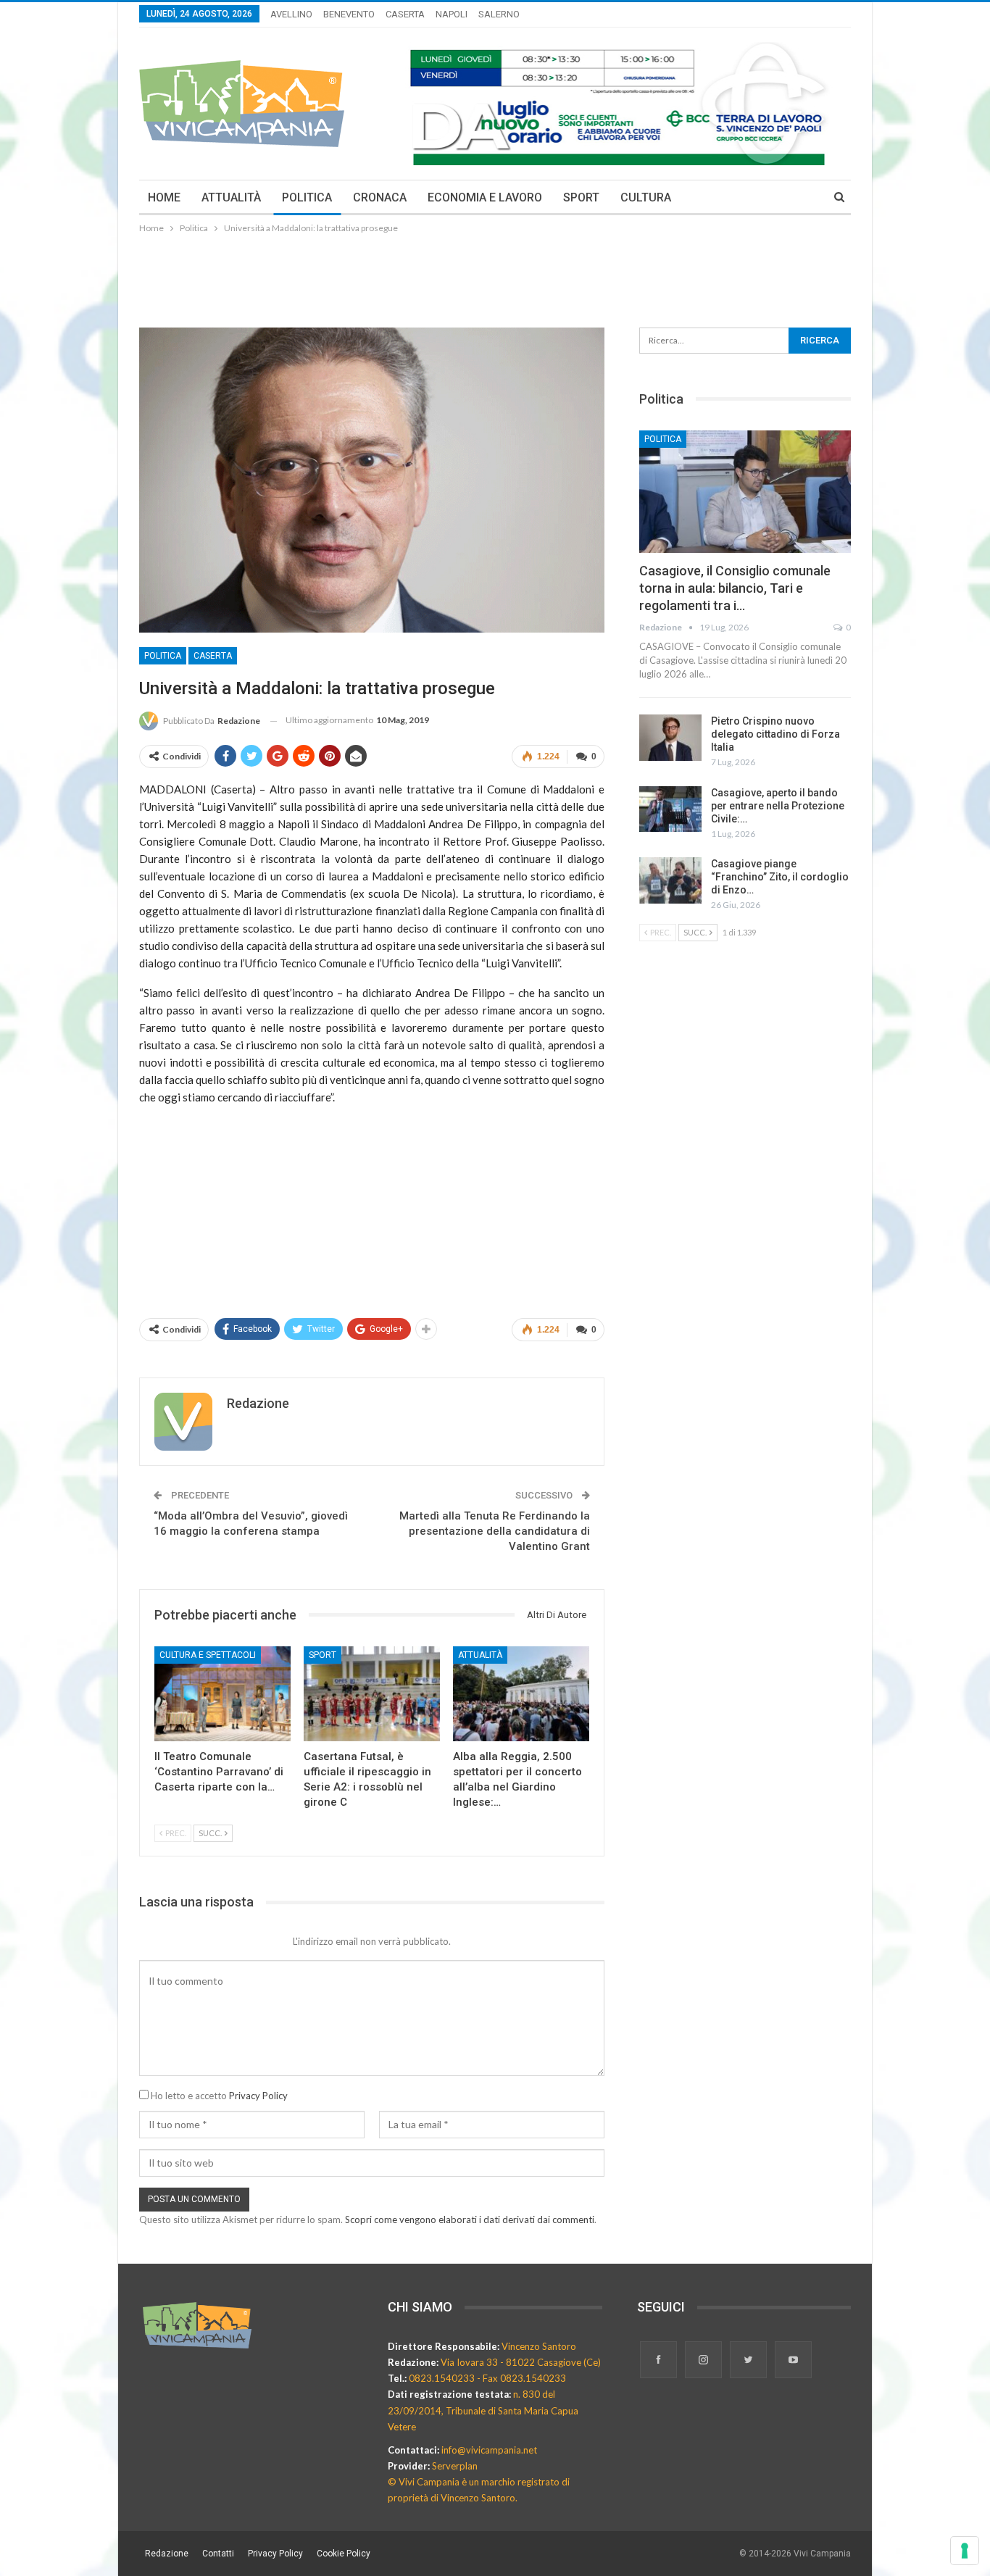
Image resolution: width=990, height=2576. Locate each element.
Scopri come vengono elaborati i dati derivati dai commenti (470, 2219)
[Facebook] (660, 2361)
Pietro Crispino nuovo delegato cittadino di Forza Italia (775, 734)
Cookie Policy (344, 2554)
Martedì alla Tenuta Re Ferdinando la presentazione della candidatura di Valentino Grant (495, 1531)
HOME (164, 197)
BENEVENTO (349, 14)
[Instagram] (704, 2361)
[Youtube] (793, 2361)
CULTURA (646, 197)
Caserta (213, 656)
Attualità (480, 1655)
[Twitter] (749, 2361)
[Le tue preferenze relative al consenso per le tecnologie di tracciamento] (965, 2551)
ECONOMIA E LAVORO (485, 197)
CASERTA (405, 14)
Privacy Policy (258, 2096)
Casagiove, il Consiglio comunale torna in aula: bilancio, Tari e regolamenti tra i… (735, 588)
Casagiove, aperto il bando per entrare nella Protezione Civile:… (778, 806)
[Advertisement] (495, 276)
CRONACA (380, 197)
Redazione (167, 2554)
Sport (323, 1655)
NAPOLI (452, 14)
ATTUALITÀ (231, 197)
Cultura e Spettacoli (208, 1655)
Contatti (218, 2554)
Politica (163, 656)
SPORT (581, 197)
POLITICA (307, 197)
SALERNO (499, 14)
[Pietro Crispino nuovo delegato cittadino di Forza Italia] (670, 738)
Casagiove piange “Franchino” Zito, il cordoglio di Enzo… (780, 877)
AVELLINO (291, 14)
